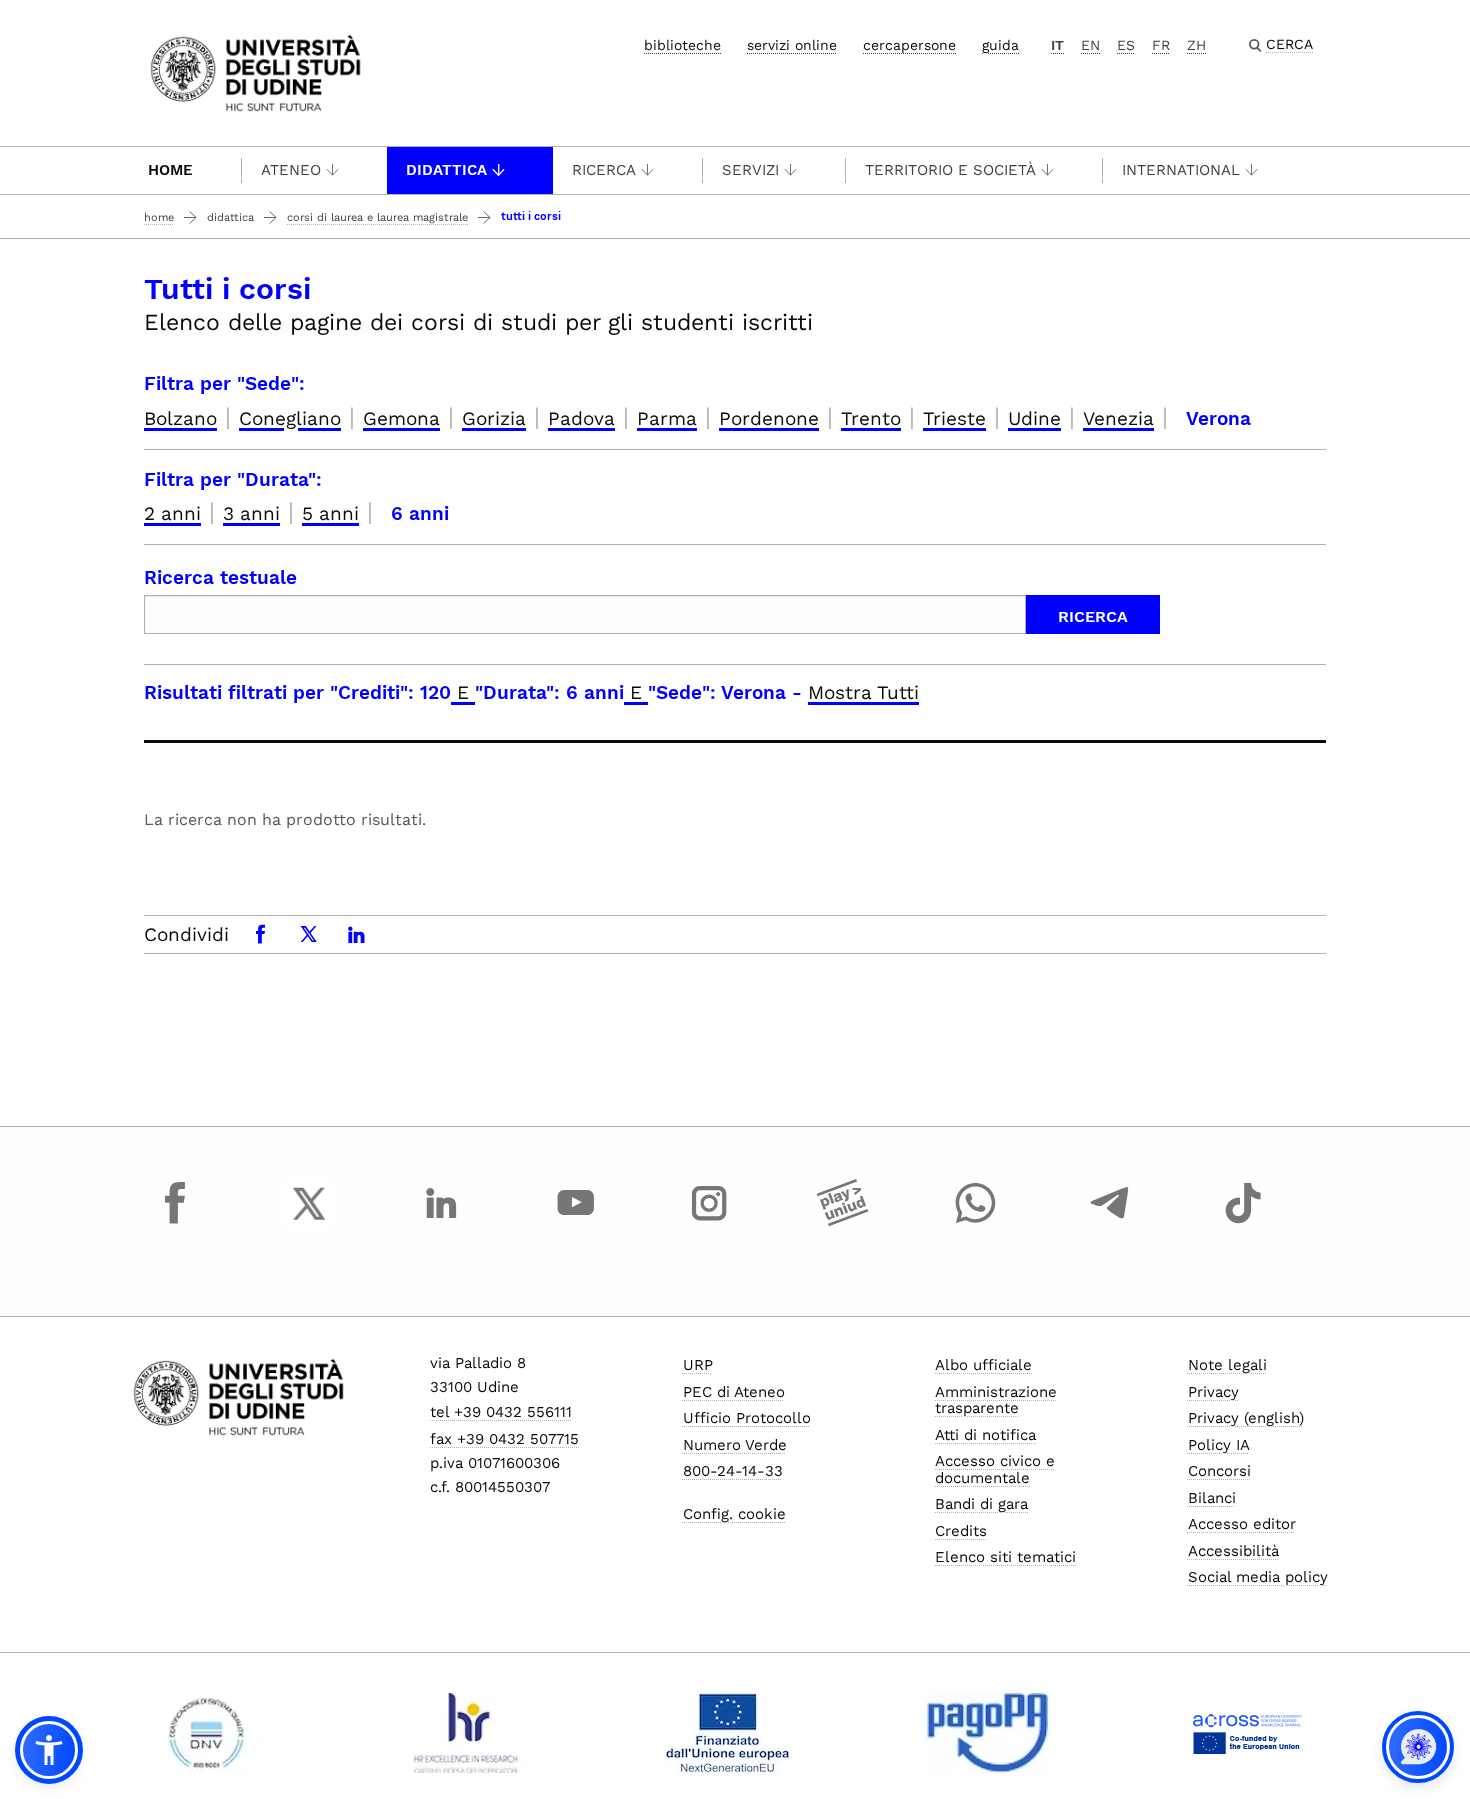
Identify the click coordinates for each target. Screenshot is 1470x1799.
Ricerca (604, 170)
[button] (49, 1750)
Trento (871, 418)
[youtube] (576, 1222)
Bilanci (1212, 1498)
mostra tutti (863, 692)
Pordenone (769, 418)
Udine (1034, 418)
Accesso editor (1242, 1524)
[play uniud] (843, 1222)
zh (1196, 45)
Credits (961, 1531)
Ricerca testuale (220, 577)
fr (1161, 45)
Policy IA (1219, 1445)
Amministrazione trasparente (996, 1400)
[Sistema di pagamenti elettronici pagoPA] (987, 1733)
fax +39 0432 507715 (504, 1439)
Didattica (446, 170)
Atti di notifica (985, 1435)
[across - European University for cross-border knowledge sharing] (1247, 1733)
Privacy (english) (1246, 1418)
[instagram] (709, 1222)
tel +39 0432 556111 (501, 1412)
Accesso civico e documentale (995, 1469)
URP (698, 1365)
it (1057, 45)
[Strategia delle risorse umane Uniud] (466, 1733)
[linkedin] (442, 1222)
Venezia (1118, 418)
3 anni (251, 513)
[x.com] (309, 1222)
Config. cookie (734, 1514)
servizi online (792, 45)
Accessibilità (1233, 1551)
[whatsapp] (976, 1222)
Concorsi (1219, 1471)
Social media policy (1258, 1577)
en (1090, 45)
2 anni (172, 513)
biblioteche (682, 45)
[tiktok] (1243, 1222)
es (1126, 45)
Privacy (1213, 1392)
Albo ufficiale (983, 1365)
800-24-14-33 (733, 1471)
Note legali (1227, 1365)
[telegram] (1110, 1222)
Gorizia (494, 418)
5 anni (330, 513)
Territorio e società (950, 170)
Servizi (750, 170)
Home (170, 170)
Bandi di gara (981, 1504)
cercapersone (909, 45)
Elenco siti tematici (1005, 1557)
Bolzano (180, 418)
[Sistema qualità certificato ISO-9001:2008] (206, 1733)
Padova (581, 418)
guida (1000, 45)
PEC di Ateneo (734, 1392)
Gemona (401, 418)
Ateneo (291, 170)
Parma (667, 418)
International (1181, 170)
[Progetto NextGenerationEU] (727, 1733)
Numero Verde (735, 1445)
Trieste (954, 418)
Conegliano (290, 418)
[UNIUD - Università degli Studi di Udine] (255, 71)
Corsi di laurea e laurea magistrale (377, 217)
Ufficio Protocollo (747, 1418)
